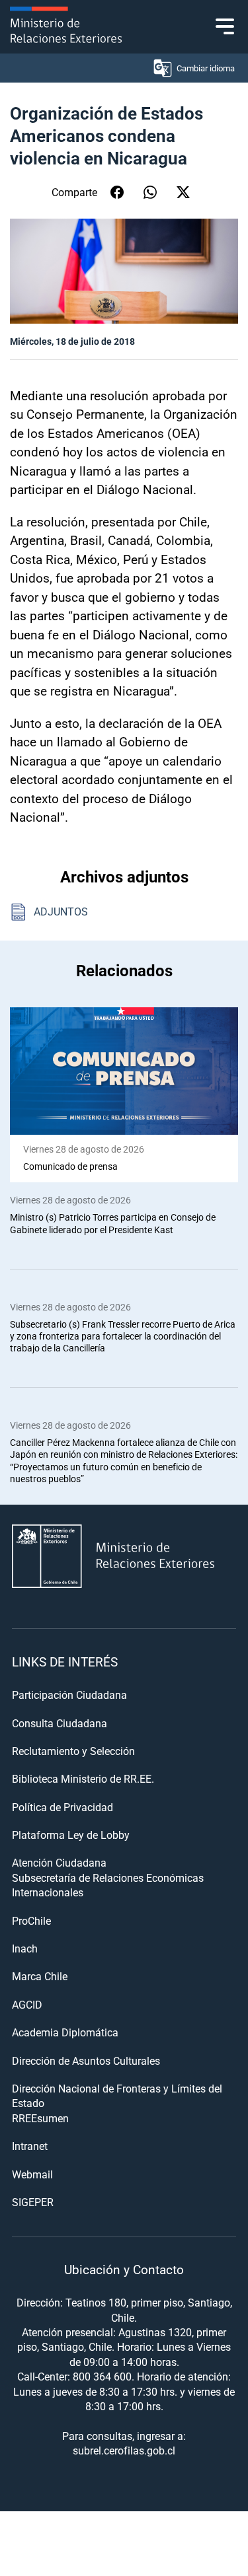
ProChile (31, 1920)
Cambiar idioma (206, 68)
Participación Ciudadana (69, 1695)
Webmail (32, 2174)
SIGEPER (33, 2202)
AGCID (27, 2004)
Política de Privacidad (62, 1807)
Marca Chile (40, 1976)
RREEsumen (40, 2118)
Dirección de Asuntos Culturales (86, 2060)
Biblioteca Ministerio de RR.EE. (83, 1778)
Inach (25, 1948)
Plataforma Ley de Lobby (71, 1835)
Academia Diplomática (65, 2032)
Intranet (30, 2146)
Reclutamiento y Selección (73, 1751)
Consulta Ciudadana (60, 1723)
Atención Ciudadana (59, 1862)
